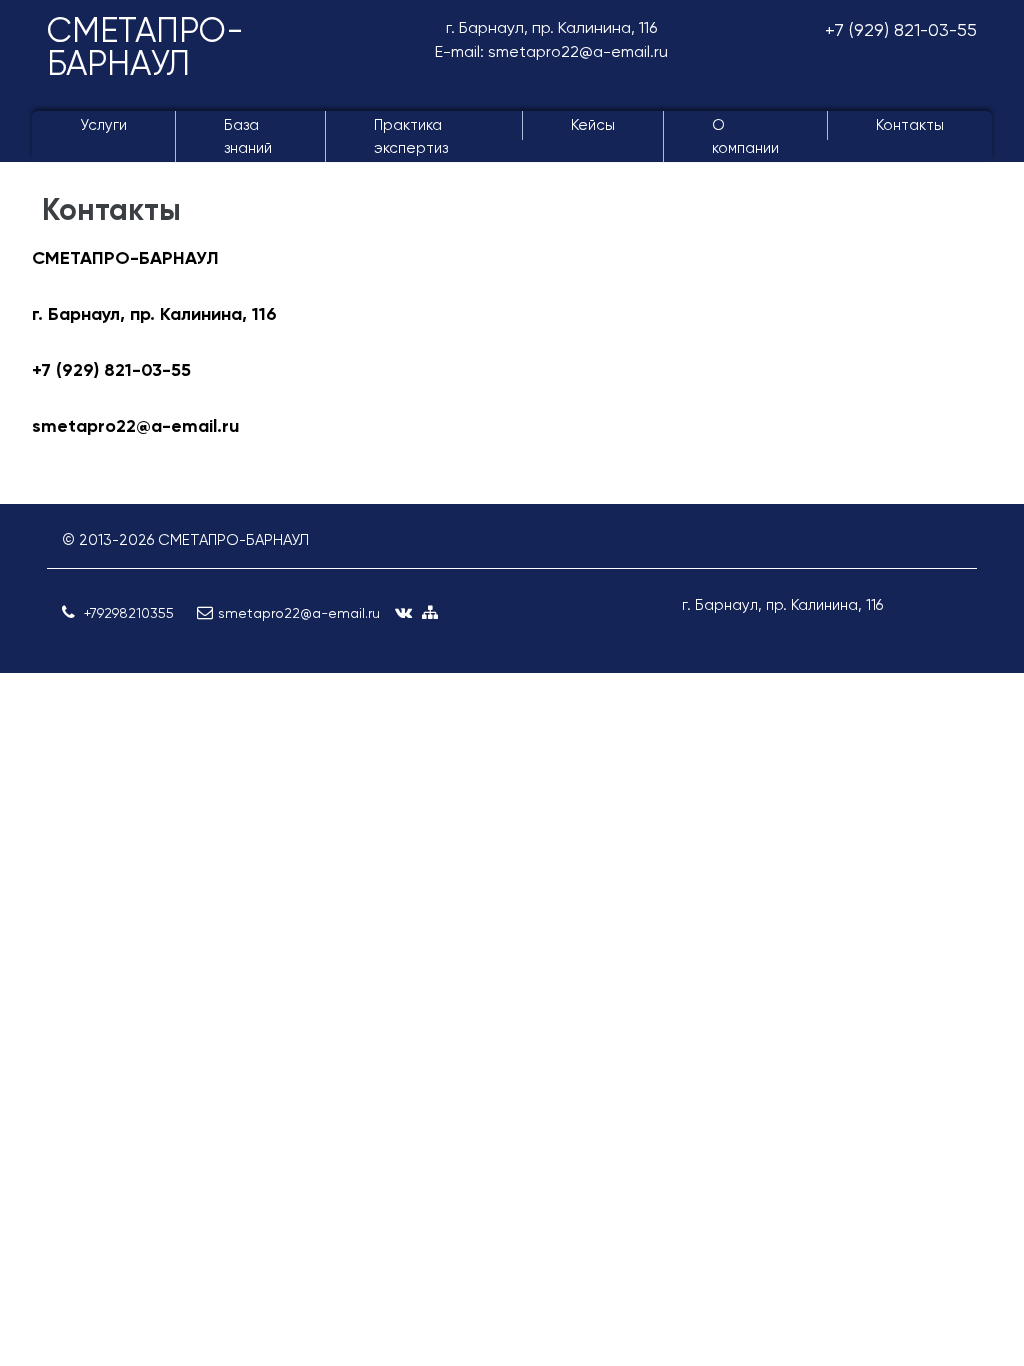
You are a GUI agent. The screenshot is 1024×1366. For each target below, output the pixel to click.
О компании (745, 136)
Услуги (103, 125)
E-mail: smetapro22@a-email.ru (551, 51)
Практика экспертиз (411, 136)
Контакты (910, 125)
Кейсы (593, 125)
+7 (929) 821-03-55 (901, 29)
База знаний (248, 136)
